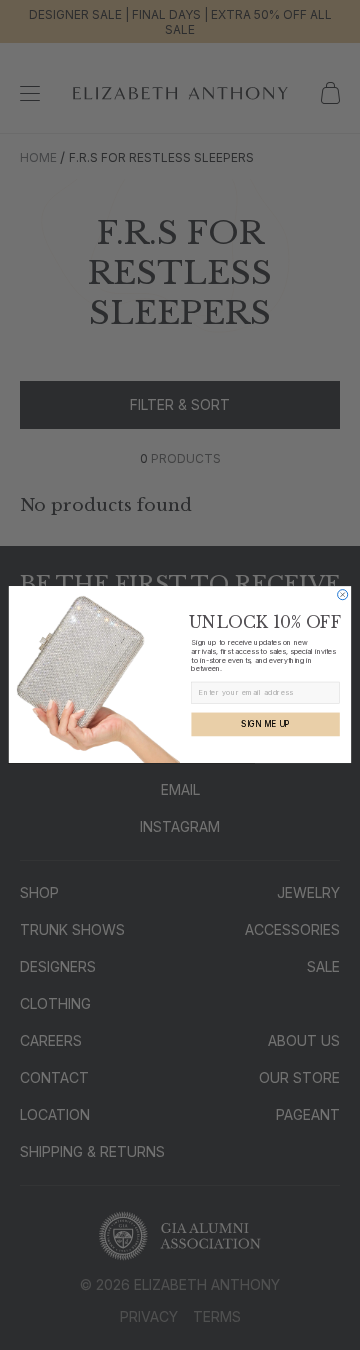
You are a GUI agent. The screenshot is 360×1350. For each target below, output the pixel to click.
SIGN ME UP (265, 724)
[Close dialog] (343, 595)
